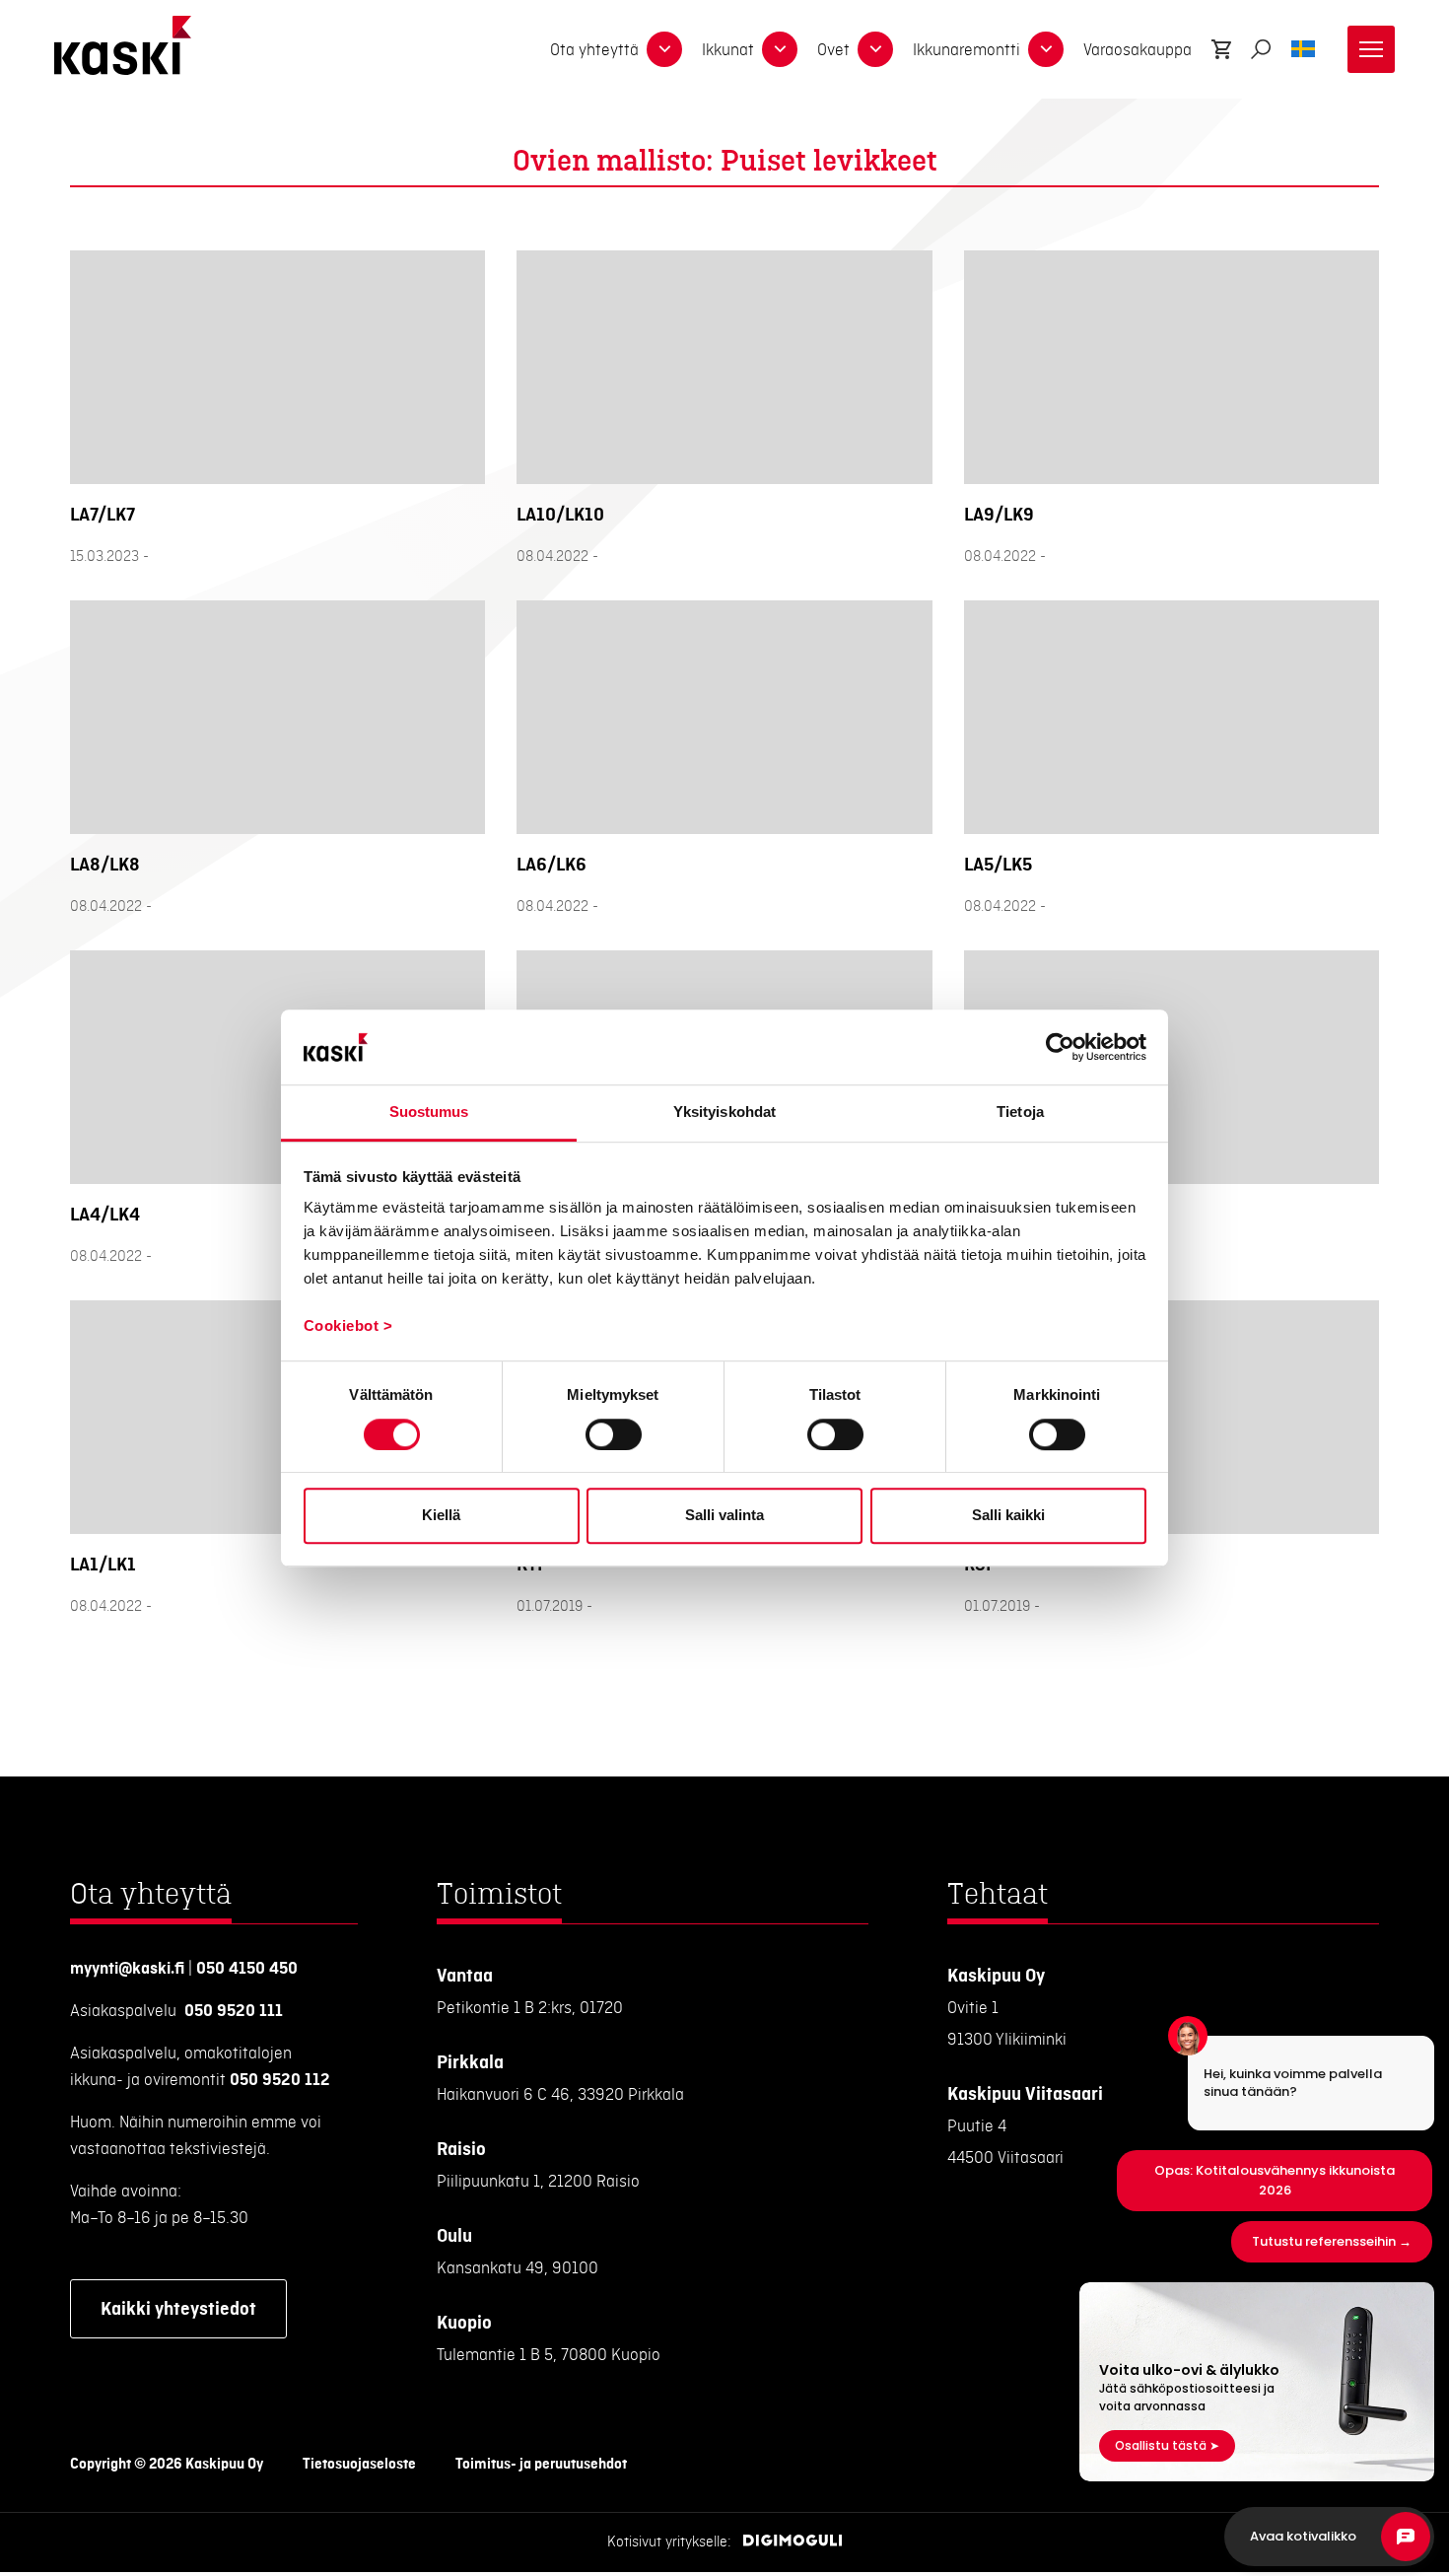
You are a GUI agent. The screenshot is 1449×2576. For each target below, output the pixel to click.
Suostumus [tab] (429, 1113)
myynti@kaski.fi (127, 1969)
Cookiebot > (348, 1326)
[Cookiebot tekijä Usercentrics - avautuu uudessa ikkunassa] (1060, 1047)
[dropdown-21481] (780, 49)
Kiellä (441, 1515)
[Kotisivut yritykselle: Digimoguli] (793, 2542)
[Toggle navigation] (1371, 49)
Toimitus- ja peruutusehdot (541, 2465)
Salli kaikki (1008, 1515)
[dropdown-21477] (664, 49)
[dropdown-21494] (875, 49)
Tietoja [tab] (1020, 1113)
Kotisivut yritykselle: (669, 2542)
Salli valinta (724, 1515)
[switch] (614, 1434)
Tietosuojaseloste (359, 2465)
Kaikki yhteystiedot (178, 2309)
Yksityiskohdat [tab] (724, 1113)
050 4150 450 (247, 1969)
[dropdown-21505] (1046, 49)
